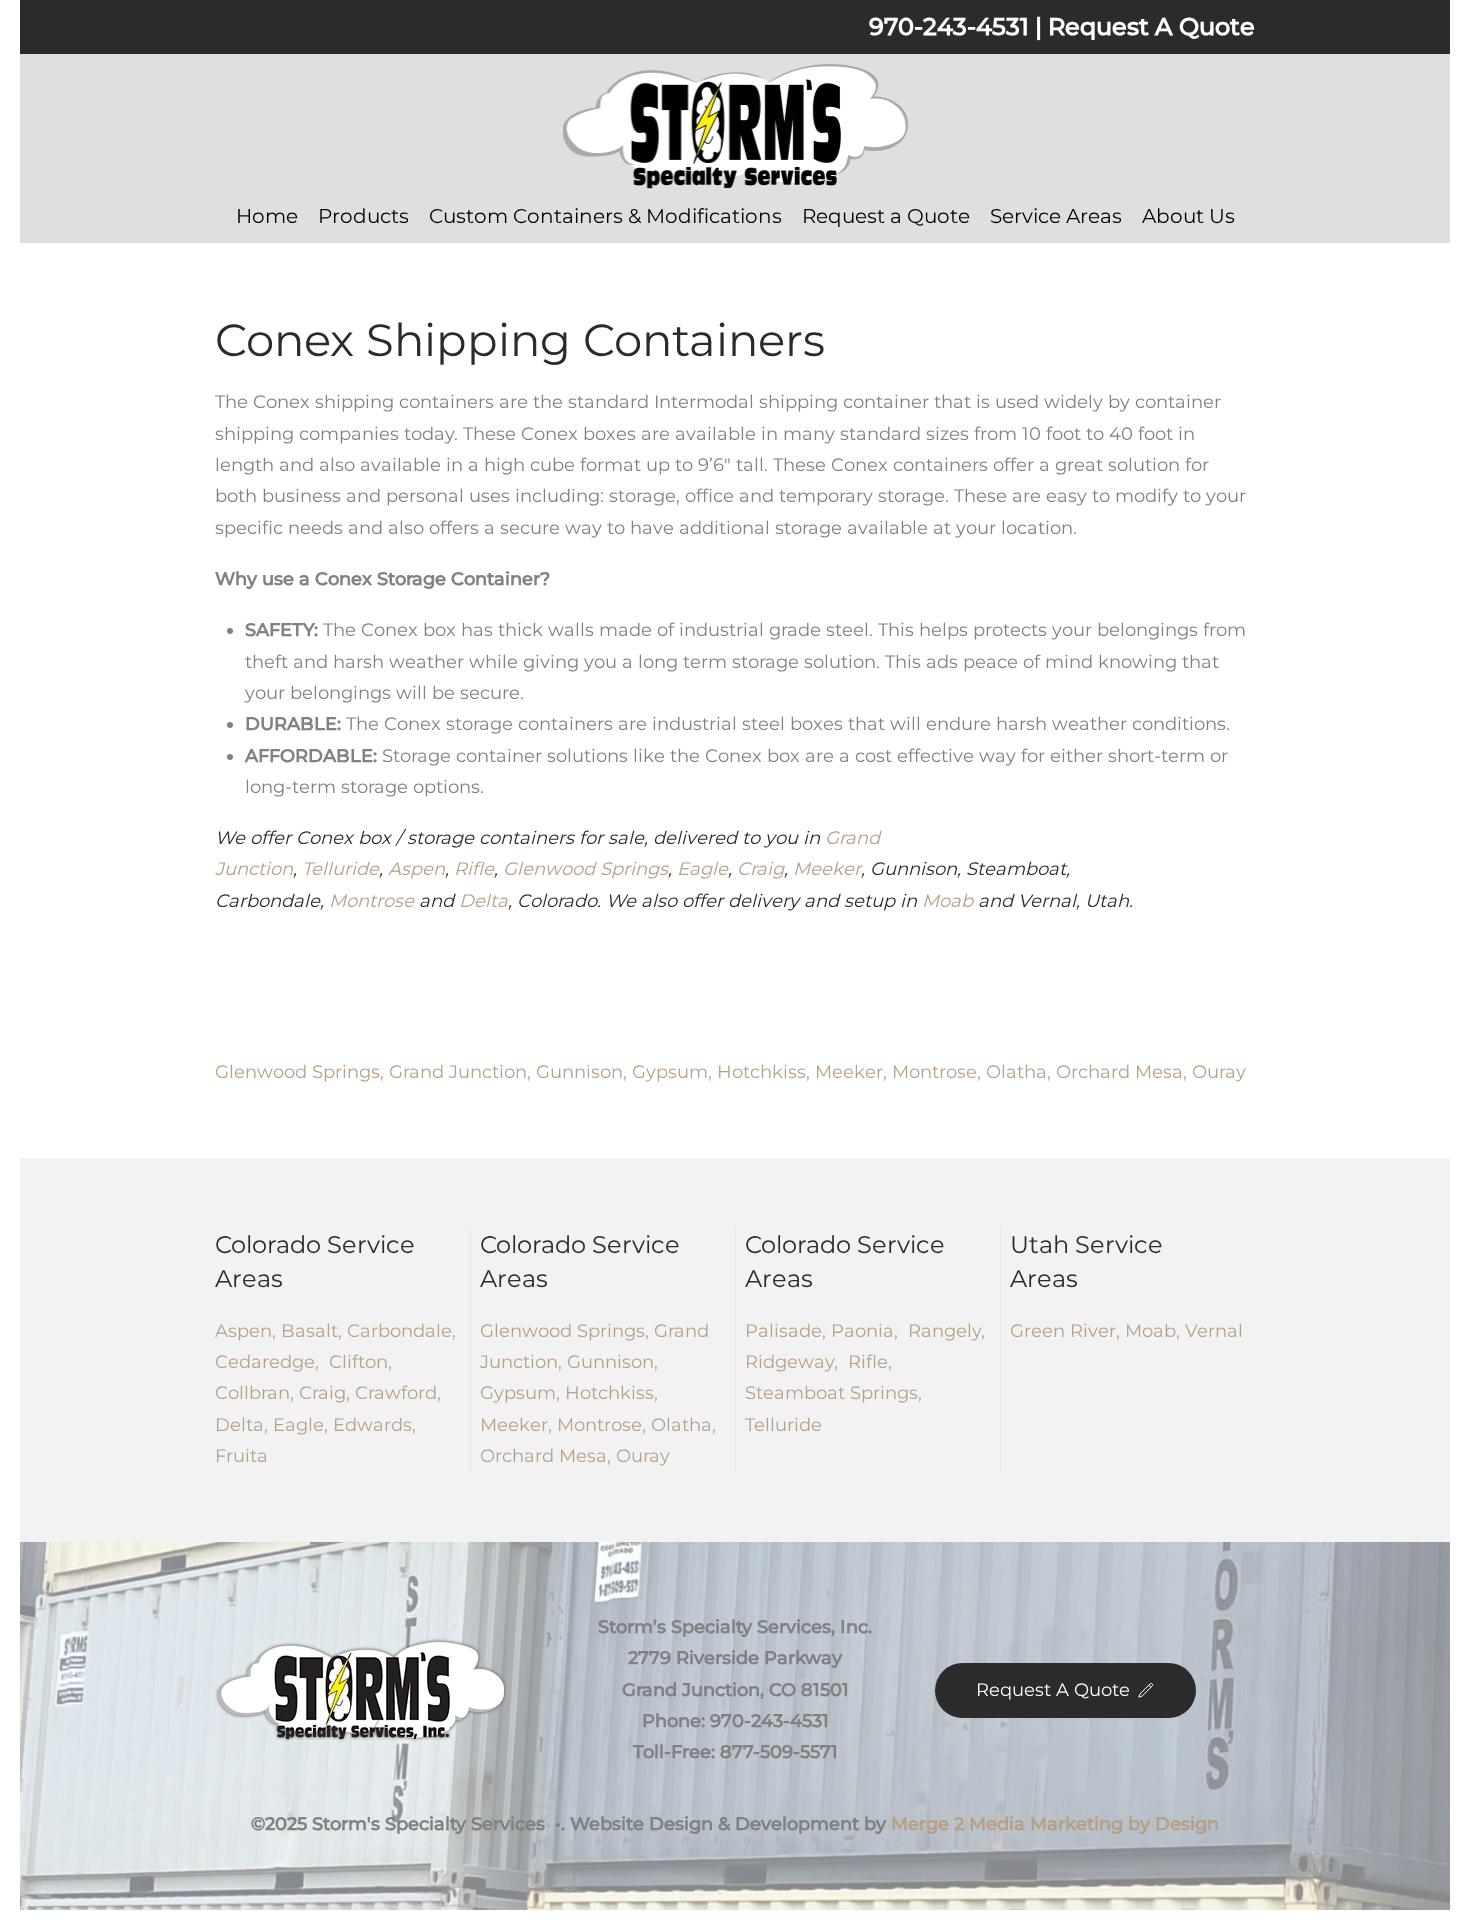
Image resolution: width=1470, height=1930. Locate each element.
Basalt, (309, 1331)
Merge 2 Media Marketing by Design (1055, 1824)
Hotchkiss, (766, 1072)
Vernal (1211, 1331)
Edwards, (374, 1425)
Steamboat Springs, (833, 1393)
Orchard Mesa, (1124, 1072)
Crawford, (398, 1393)
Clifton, (360, 1362)
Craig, (327, 1393)
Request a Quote (886, 216)
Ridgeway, (791, 1362)
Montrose (371, 901)
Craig (760, 869)
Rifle (474, 869)
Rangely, (944, 1331)
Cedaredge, (272, 1362)
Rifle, (867, 1362)
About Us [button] (1188, 216)
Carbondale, (399, 1331)
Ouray (1219, 1072)
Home (267, 216)
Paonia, (864, 1331)
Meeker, (853, 1072)
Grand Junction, (462, 1072)
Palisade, (785, 1331)
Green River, (1065, 1331)
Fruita (241, 1456)
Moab (947, 901)
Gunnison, (584, 1072)
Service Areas (1056, 216)
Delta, (244, 1425)
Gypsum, (674, 1072)
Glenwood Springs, (302, 1072)
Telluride (340, 869)
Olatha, (1021, 1072)
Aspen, (245, 1331)
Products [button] (363, 216)
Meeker (827, 869)
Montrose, (939, 1072)
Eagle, (303, 1425)
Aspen (416, 869)
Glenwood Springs (585, 869)
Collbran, (257, 1393)
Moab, (1150, 1331)
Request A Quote (1151, 26)
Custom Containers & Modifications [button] (605, 216)
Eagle (702, 869)
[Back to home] (735, 126)
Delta (483, 901)
